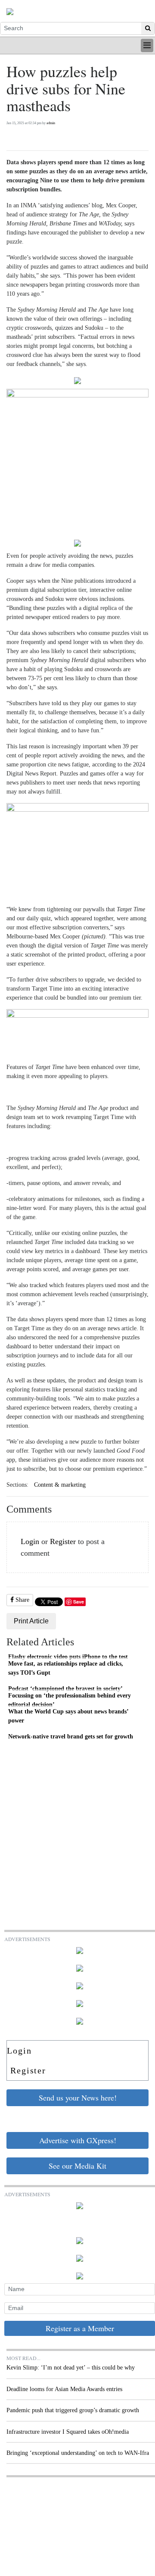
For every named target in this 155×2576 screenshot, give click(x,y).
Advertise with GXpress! (78, 2140)
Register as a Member (80, 2328)
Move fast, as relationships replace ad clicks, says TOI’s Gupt (66, 1668)
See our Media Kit (77, 2166)
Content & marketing (60, 1485)
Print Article (31, 1621)
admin (51, 123)
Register (63, 1541)
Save (79, 1602)
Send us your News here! (78, 2098)
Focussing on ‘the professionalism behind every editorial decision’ (70, 1700)
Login (30, 1541)
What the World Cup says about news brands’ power (68, 1716)
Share (22, 1600)
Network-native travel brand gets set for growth (71, 1736)
